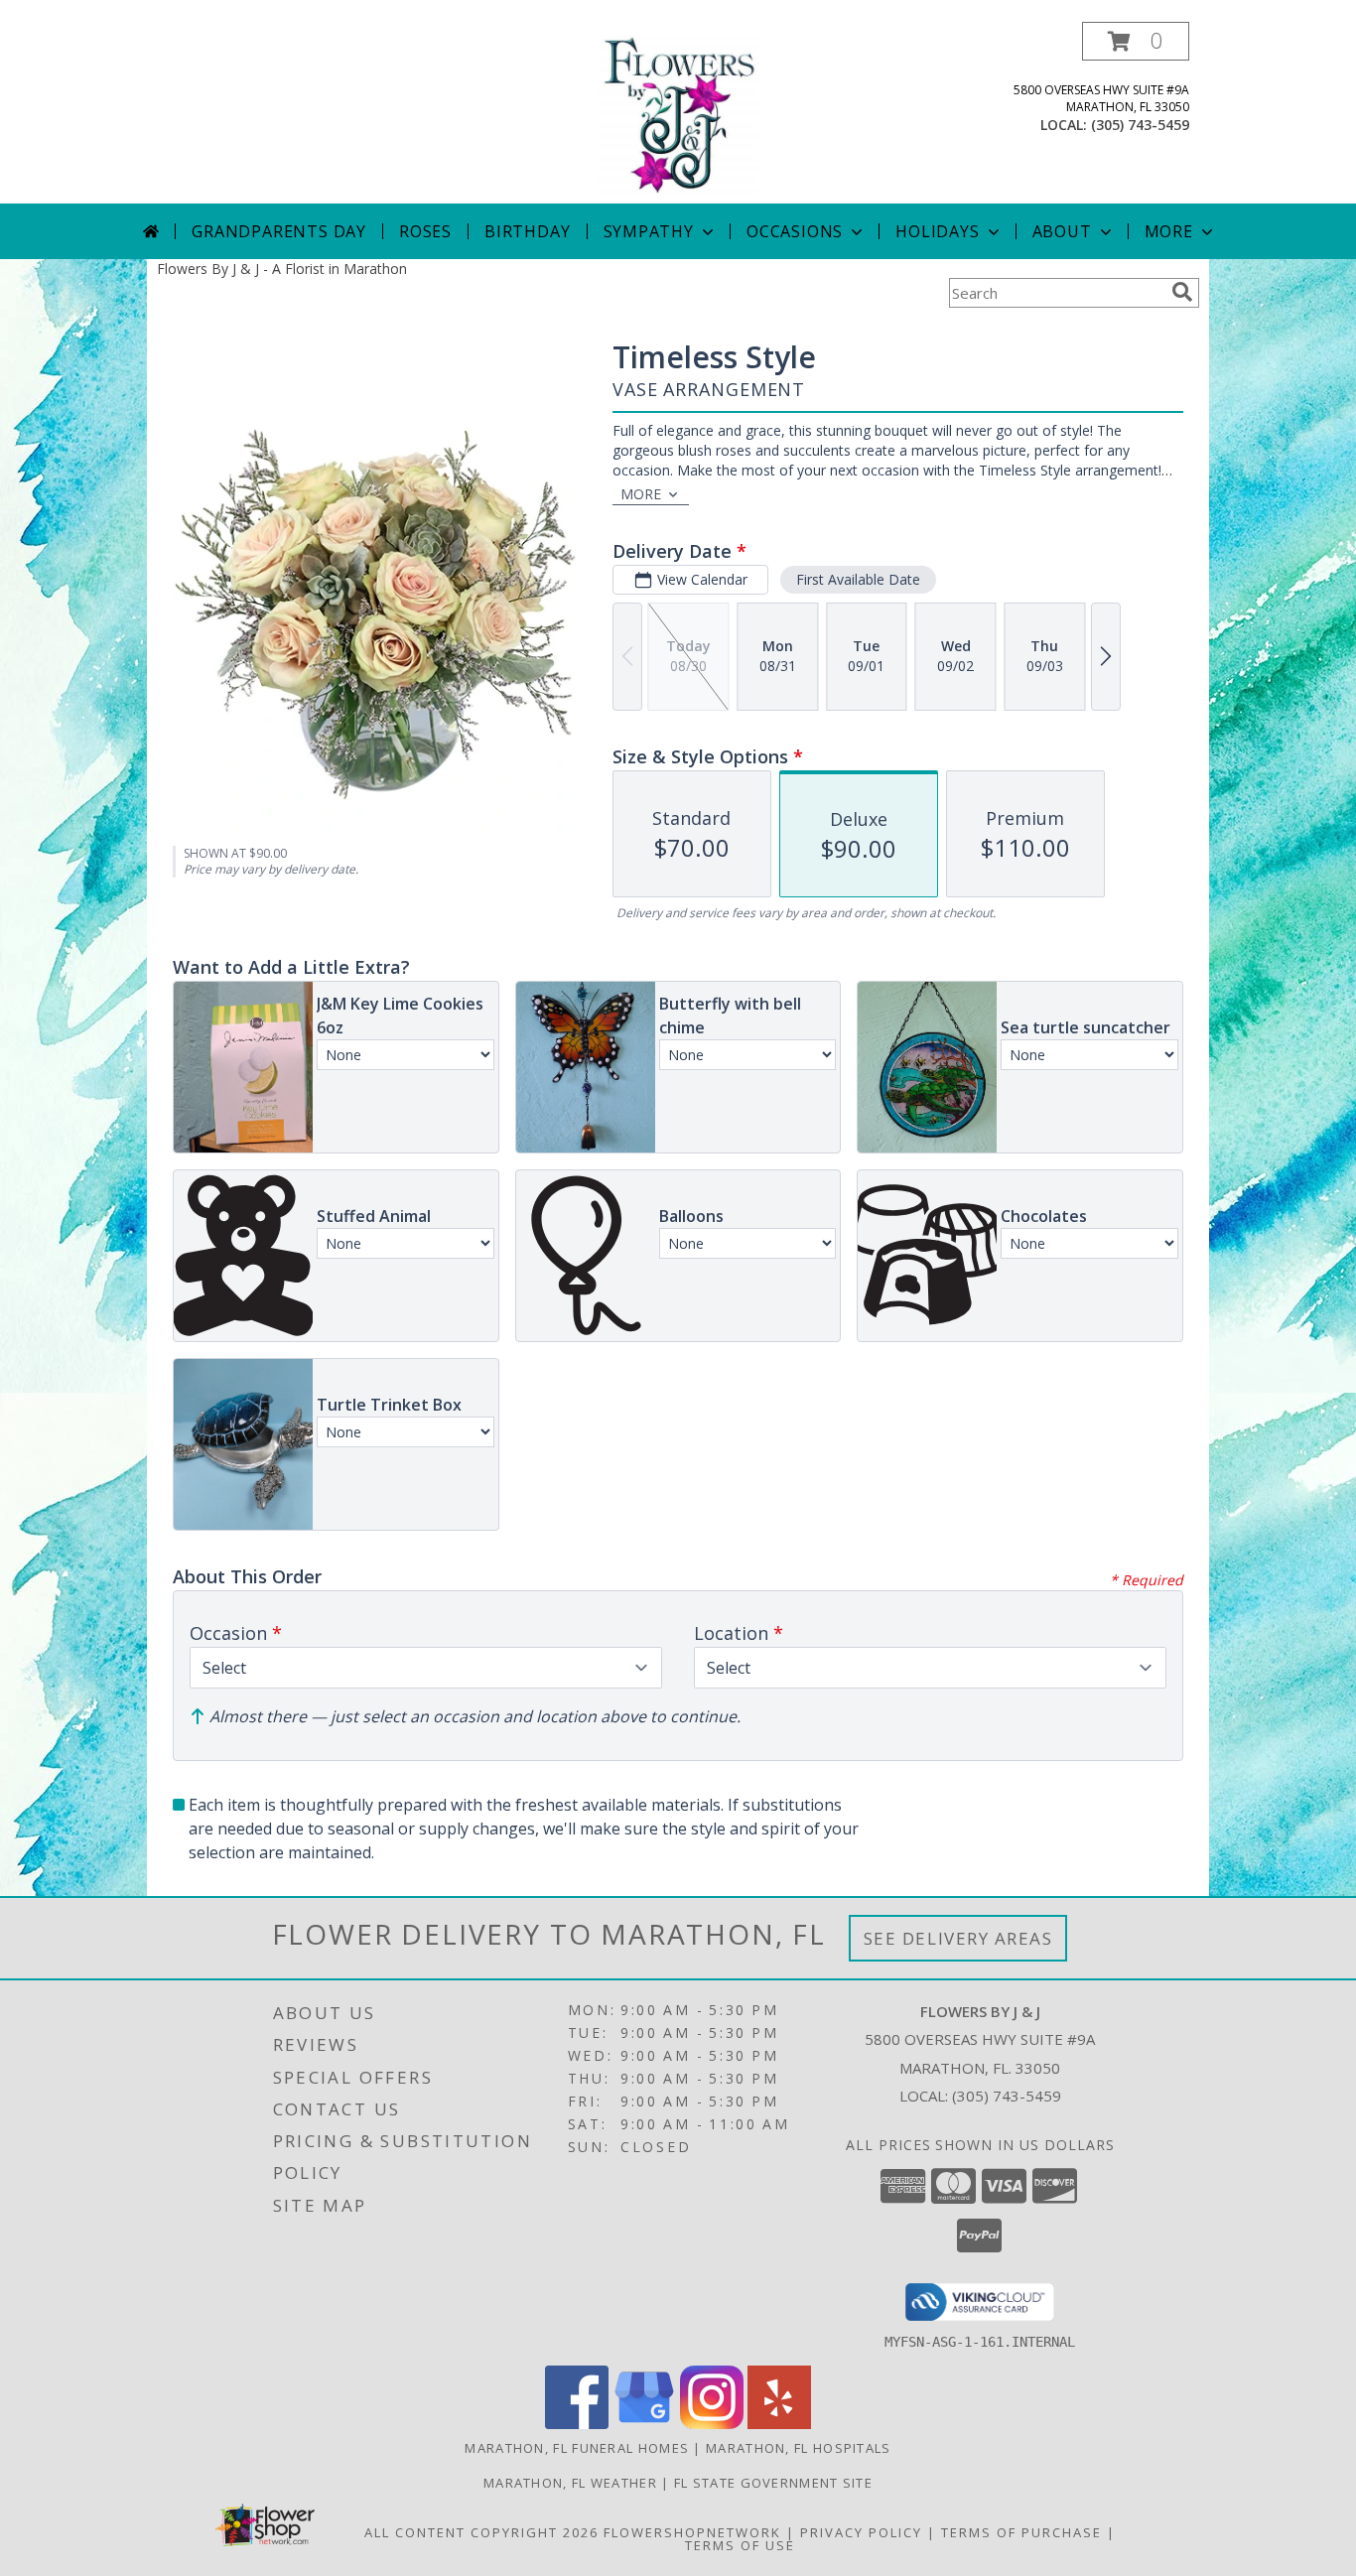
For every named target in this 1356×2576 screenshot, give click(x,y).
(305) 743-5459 (1140, 125)
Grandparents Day (279, 231)
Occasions (795, 231)
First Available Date (858, 579)
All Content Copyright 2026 (481, 2532)
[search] (1182, 292)
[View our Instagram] (712, 2424)
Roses (425, 231)
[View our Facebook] (577, 2424)
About (1062, 231)
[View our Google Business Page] (644, 2424)
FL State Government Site (773, 2483)
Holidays (937, 231)
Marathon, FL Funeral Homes (577, 2448)
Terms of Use (740, 2545)
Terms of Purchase (1021, 2532)
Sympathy (649, 231)
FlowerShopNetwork (692, 2532)
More (1169, 231)
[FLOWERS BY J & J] (678, 113)
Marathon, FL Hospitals (799, 2448)
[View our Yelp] (779, 2424)
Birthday (527, 231)
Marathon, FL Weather (570, 2483)
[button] (1136, 41)
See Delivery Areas (958, 1938)
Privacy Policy (861, 2532)
